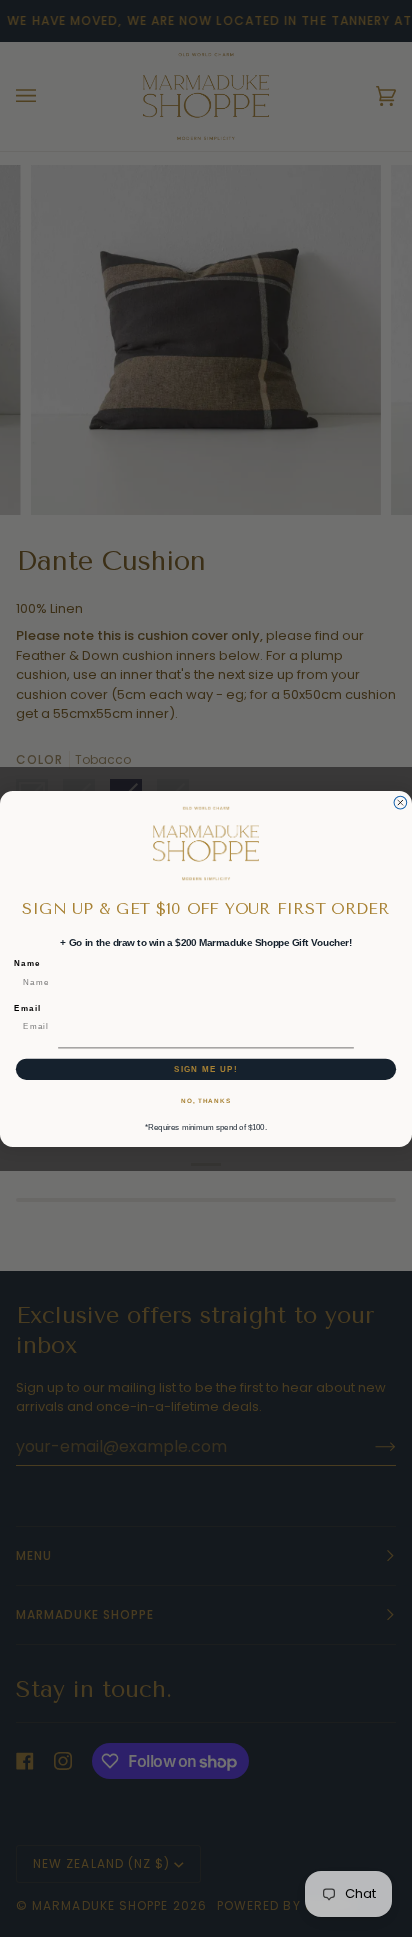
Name (27, 962)
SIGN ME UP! (206, 1068)
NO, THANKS (206, 1100)
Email (27, 1007)
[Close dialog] (400, 802)
